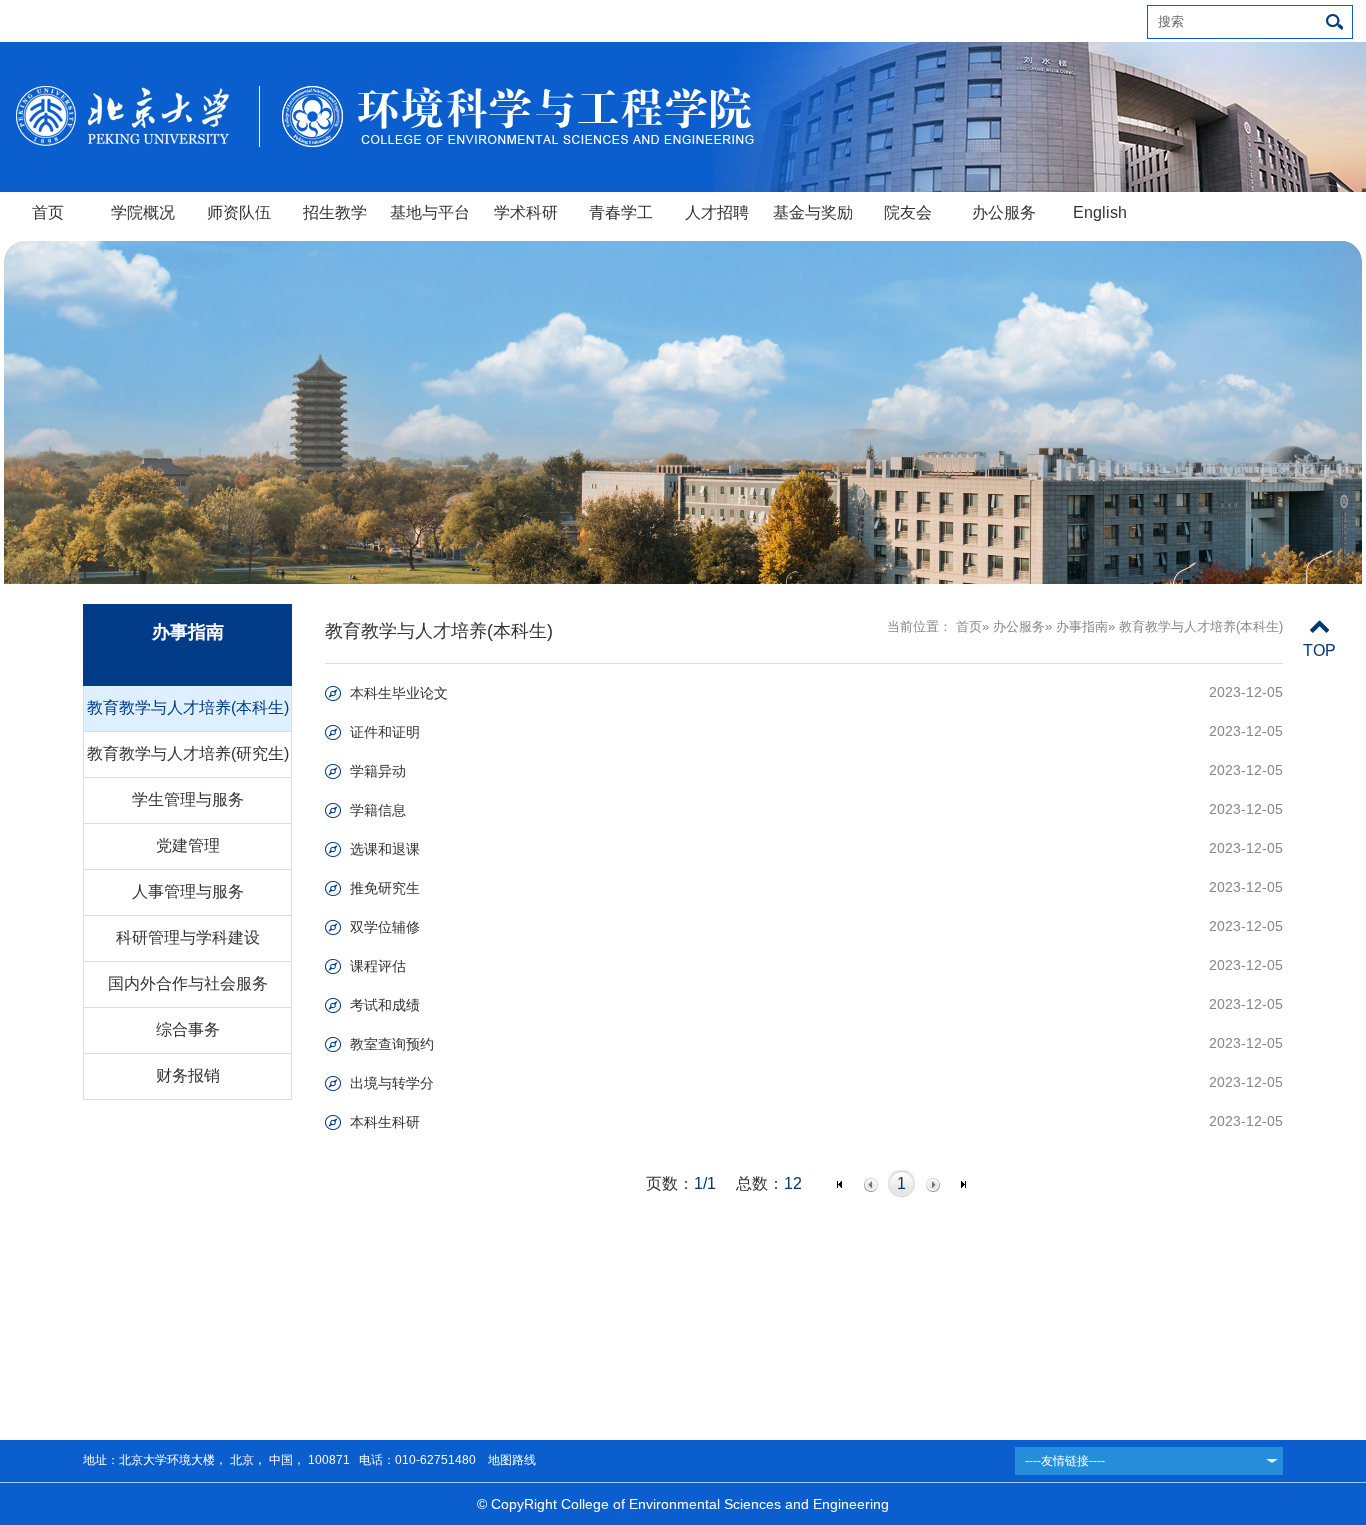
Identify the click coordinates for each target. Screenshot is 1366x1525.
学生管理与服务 (188, 799)
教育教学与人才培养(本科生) (188, 707)
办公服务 (1004, 212)
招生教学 (335, 212)
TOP (1319, 650)
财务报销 (188, 1075)
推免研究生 (385, 888)
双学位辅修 (385, 927)
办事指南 (1082, 626)
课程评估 (378, 966)
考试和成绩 (385, 1005)
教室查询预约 (392, 1044)
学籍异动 (378, 771)
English (1100, 212)
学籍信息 (378, 810)
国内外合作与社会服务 (188, 983)
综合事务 (188, 1029)
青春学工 (621, 212)
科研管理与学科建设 (188, 937)
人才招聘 (717, 212)
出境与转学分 (392, 1083)
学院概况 (143, 212)
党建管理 (188, 845)
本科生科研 (385, 1122)
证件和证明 (385, 732)
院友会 (908, 212)
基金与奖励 (813, 212)
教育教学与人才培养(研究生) (188, 753)
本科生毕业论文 (399, 693)
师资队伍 (239, 212)
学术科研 (526, 212)
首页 (48, 212)
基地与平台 (430, 212)
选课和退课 (385, 849)
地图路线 (510, 1460)
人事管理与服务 (188, 891)
